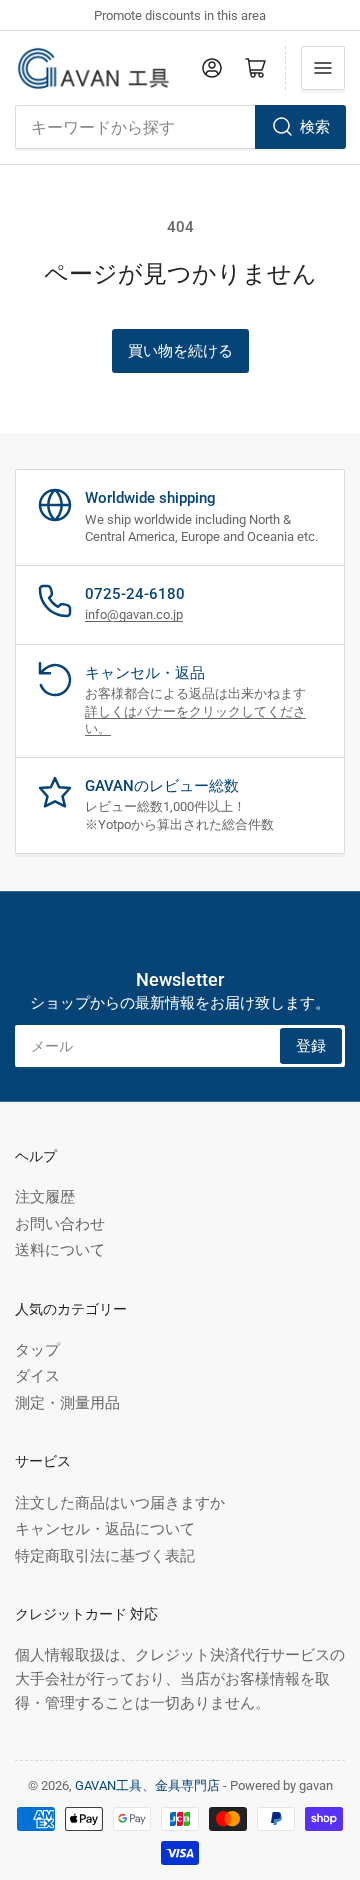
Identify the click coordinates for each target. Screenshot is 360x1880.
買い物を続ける (180, 351)
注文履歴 (45, 1197)
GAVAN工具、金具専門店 (147, 1785)
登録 (311, 1046)
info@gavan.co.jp (134, 614)
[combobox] (180, 127)
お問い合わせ (60, 1224)
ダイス (37, 1376)
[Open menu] (323, 68)
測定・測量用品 (67, 1403)
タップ (37, 1350)
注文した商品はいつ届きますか (120, 1503)
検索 (315, 127)
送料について (60, 1250)
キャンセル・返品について (105, 1529)
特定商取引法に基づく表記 (105, 1556)
